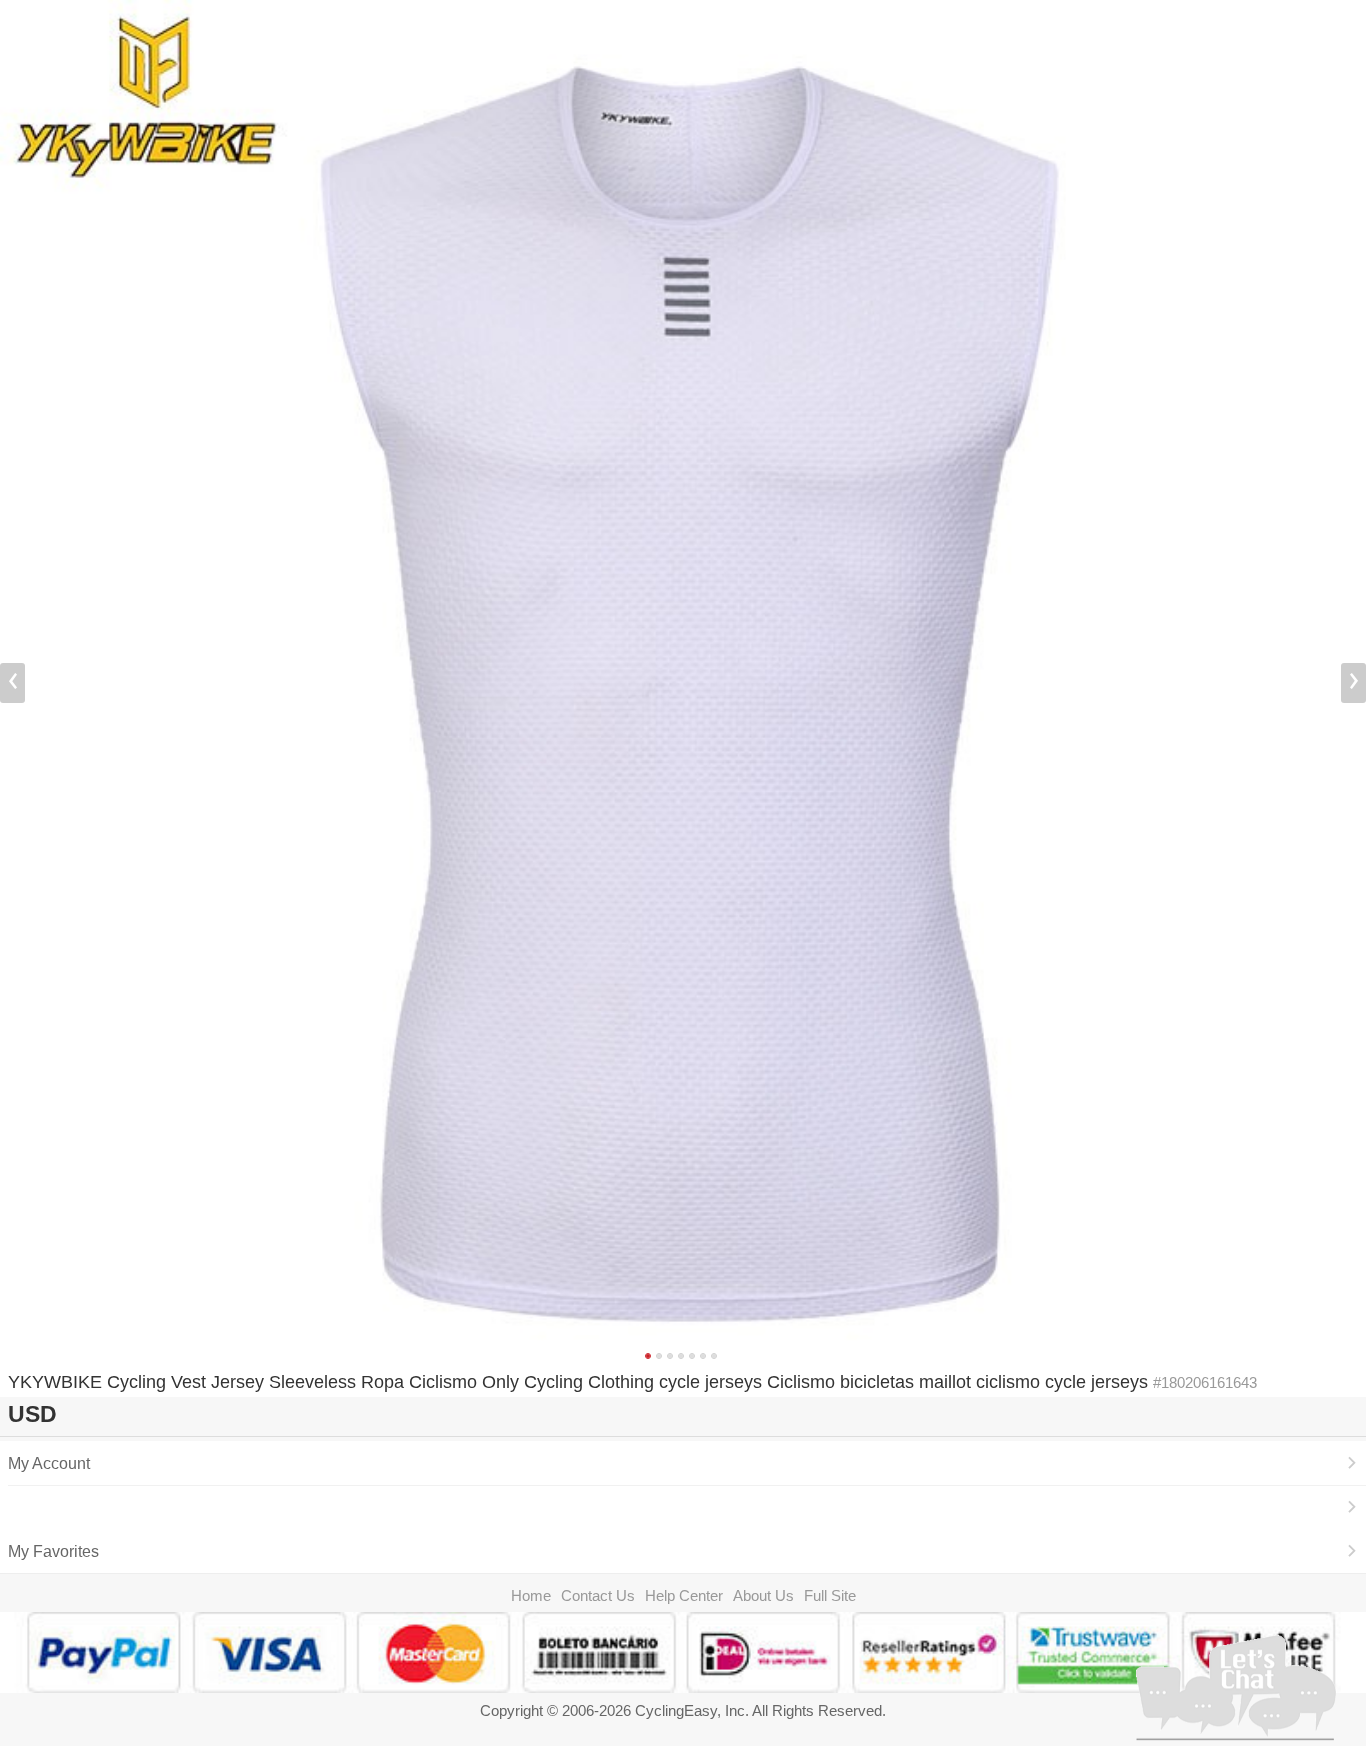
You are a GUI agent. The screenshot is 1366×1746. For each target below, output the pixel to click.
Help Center (684, 1595)
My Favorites (53, 1551)
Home (531, 1595)
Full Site (830, 1595)
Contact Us (598, 1595)
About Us (763, 1595)
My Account (49, 1463)
